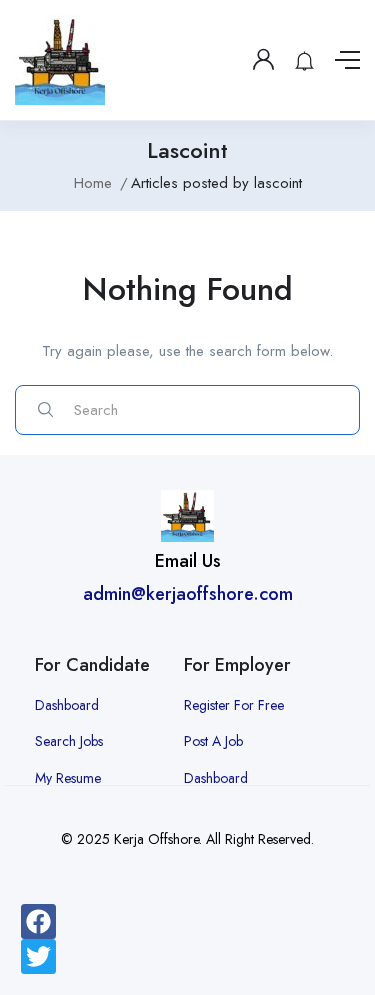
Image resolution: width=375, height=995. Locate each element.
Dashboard (67, 705)
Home (93, 183)
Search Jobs (69, 741)
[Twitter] (38, 956)
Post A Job (213, 741)
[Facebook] (38, 921)
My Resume (68, 778)
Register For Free (234, 705)
